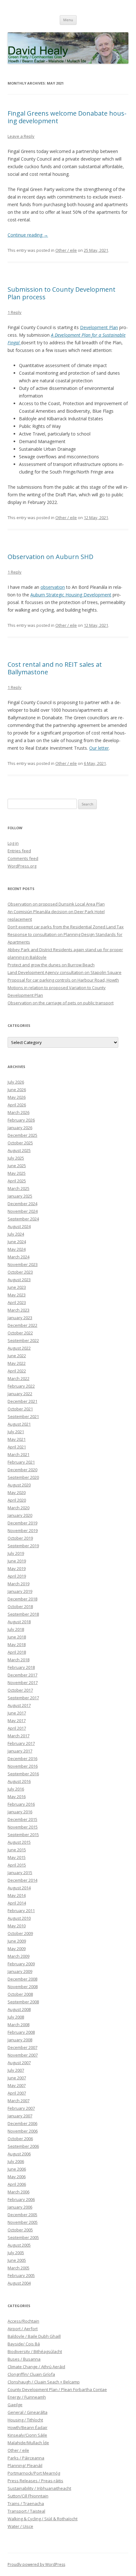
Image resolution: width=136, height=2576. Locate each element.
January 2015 (20, 1873)
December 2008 (22, 1979)
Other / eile (66, 250)
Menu (68, 20)
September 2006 (23, 2146)
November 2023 (23, 1264)
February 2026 (21, 1120)
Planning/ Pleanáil (25, 2465)
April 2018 (17, 1652)
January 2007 (20, 2116)
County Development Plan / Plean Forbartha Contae (57, 2389)
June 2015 (17, 1850)
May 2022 (17, 1363)
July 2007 (16, 2070)
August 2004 (19, 2283)
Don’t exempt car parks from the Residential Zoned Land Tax (66, 927)
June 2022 (17, 1356)
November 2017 (23, 1682)
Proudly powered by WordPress (36, 2564)
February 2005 (21, 2275)
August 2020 (19, 1485)
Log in (13, 843)
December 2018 (22, 1599)
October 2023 (20, 1272)
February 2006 (21, 2199)
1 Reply (15, 312)
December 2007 (22, 2047)
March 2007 (19, 2101)
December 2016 (22, 1759)
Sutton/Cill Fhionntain (28, 2496)
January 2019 (20, 1591)
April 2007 (17, 2093)
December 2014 (22, 1880)
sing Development (93, 595)
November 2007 (23, 2055)
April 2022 (17, 1371)
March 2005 (19, 2268)
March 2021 (19, 1454)
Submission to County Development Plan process (62, 293)
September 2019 (23, 1546)
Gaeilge (15, 2405)
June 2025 (17, 1166)
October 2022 (20, 1333)
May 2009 (17, 1949)
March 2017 (19, 1736)
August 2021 (19, 1424)
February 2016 (21, 1804)
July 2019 (16, 1553)
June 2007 (17, 2078)
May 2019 (17, 1568)
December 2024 (22, 1204)
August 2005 (19, 2245)
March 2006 (19, 2192)
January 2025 (20, 1196)
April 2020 (17, 1500)
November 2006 (23, 2131)
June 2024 (17, 1242)
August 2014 (19, 1888)
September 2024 (23, 1219)
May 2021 (17, 1439)
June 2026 (17, 1090)
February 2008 (21, 2032)
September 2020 (23, 1477)
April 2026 (17, 1105)
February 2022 (21, 1386)
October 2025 (20, 1143)
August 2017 (19, 1705)
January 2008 (20, 2040)
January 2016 (20, 1812)
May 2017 (17, 1721)
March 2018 (19, 1660)
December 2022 (22, 1325)
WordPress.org (22, 866)
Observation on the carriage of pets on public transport (61, 1003)
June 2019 (17, 1561)
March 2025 (19, 1188)
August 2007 (19, 2063)
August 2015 (19, 1842)
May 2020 (17, 1492)
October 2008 (20, 1994)
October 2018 (20, 1606)
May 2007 (17, 2085)
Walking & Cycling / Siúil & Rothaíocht (43, 2519)
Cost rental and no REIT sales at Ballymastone (55, 668)
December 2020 (22, 1470)
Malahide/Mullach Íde (28, 2443)
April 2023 (17, 1302)
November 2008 (23, 1987)
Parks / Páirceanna (26, 2458)
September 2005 (23, 2237)
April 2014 (17, 1903)
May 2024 (17, 1249)
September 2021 (23, 1416)
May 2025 (17, 1173)
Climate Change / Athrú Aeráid (36, 2367)
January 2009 (20, 1971)
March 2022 (19, 1378)
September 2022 (23, 1340)
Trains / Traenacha (26, 2503)
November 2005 (23, 2222)
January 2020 (20, 1515)
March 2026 (19, 1112)
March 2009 (19, 1956)
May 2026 (17, 1097)
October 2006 (20, 2139)
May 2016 (17, 1797)
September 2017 (23, 1698)
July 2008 (16, 2017)
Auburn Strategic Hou (52, 595)
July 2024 (16, 1234)
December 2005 (22, 2215)
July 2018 (16, 1629)
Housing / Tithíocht (25, 2420)
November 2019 (23, 1530)
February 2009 (21, 1964)
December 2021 (22, 1401)
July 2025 (16, 1158)
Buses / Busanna (24, 2359)
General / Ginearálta (28, 2412)
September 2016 (23, 1774)
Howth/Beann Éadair (28, 2427)
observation (53, 587)
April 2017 (17, 1728)
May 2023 (17, 1295)
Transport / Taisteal (26, 2511)
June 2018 (17, 1637)
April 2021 (17, 1447)
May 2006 (17, 2177)
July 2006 (16, 2161)
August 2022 (19, 1348)
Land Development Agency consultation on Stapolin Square (65, 972)
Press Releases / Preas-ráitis (35, 2481)
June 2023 (17, 1287)
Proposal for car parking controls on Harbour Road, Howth (63, 980)
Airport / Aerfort (23, 2329)
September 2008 (23, 2002)
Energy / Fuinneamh (27, 2397)
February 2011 (21, 1911)
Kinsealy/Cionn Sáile (27, 2435)
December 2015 (22, 1819)
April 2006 (17, 2184)
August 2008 (19, 2009)
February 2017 (21, 1743)
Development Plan (99, 327)
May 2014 (17, 1895)
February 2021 (21, 1462)
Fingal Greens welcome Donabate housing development (67, 117)
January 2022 (20, 1394)
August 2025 (19, 1150)
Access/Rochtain (23, 2321)
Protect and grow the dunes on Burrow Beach (51, 965)
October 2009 (20, 1933)
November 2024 (23, 1211)
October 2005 (20, 2230)
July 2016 (16, 1789)
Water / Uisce (20, 2526)
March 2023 (19, 1310)
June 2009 (17, 1941)
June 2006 (17, 2169)
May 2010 (17, 1926)
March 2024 (19, 1257)
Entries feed (19, 851)
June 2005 (17, 2260)
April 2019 (17, 1576)
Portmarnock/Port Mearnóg (34, 2473)
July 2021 (16, 1432)
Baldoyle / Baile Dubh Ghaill (34, 2336)
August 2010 (19, 1918)
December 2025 (22, 1135)
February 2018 (21, 1667)
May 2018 (17, 1644)
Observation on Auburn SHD (50, 557)
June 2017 (17, 1713)
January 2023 (20, 1318)
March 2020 (19, 1508)
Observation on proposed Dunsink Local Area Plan (56, 904)
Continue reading (28, 235)
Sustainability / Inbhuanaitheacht (39, 2488)
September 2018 (23, 1614)
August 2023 (19, 1280)
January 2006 (20, 2207)
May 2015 (17, 1857)
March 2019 (19, 1584)
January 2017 (20, 1751)
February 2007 (21, 2108)
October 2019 (20, 1538)
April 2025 (17, 1181)
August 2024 (19, 1226)
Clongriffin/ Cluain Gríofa (31, 2374)
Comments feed (23, 858)
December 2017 (22, 1675)
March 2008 (19, 2025)
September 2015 (23, 1835)
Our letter (99, 748)
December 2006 (22, 2123)
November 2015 (23, 1827)
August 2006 (19, 2154)
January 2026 (20, 1128)
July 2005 (16, 2253)
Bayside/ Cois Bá (24, 2344)
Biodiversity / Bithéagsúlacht (35, 2351)
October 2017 (20, 1690)
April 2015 (17, 1865)
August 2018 (19, 1622)
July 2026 (16, 1082)
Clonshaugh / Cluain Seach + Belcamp (44, 2382)
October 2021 (20, 1409)
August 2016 (19, 1781)
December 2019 (22, 1523)
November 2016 (23, 1766)
